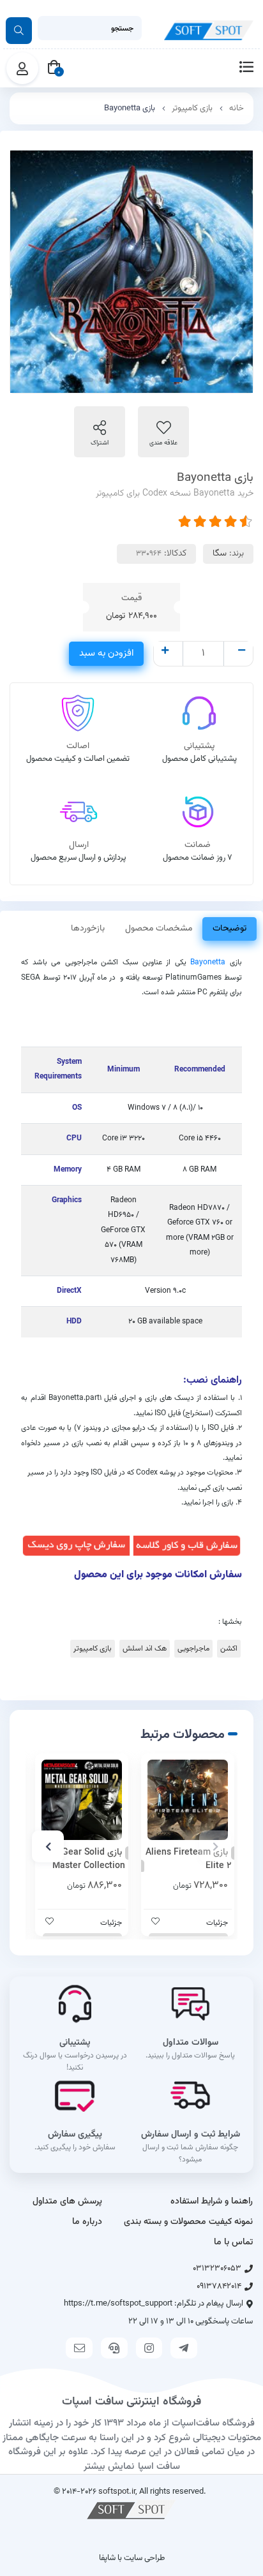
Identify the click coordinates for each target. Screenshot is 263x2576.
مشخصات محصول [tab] (159, 929)
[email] (79, 2348)
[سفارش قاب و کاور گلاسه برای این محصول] (187, 1546)
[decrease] (242, 652)
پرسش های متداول (67, 2202)
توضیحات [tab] (229, 929)
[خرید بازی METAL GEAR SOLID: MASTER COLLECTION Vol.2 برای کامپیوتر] (82, 1800)
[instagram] (149, 2348)
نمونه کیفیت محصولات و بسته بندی (188, 2222)
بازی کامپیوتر (192, 108)
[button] (215, 1846)
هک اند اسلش (145, 1649)
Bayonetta (208, 962)
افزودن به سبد (106, 653)
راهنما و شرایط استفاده (212, 2202)
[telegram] (184, 2348)
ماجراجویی (193, 1649)
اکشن (229, 1649)
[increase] (165, 652)
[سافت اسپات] (131, 2509)
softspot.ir (117, 2491)
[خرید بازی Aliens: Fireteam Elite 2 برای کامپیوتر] (188, 1800)
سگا (220, 554)
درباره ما (87, 2222)
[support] (114, 2348)
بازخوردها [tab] (88, 929)
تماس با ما (233, 2242)
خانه (237, 108)
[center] (19, 31)
